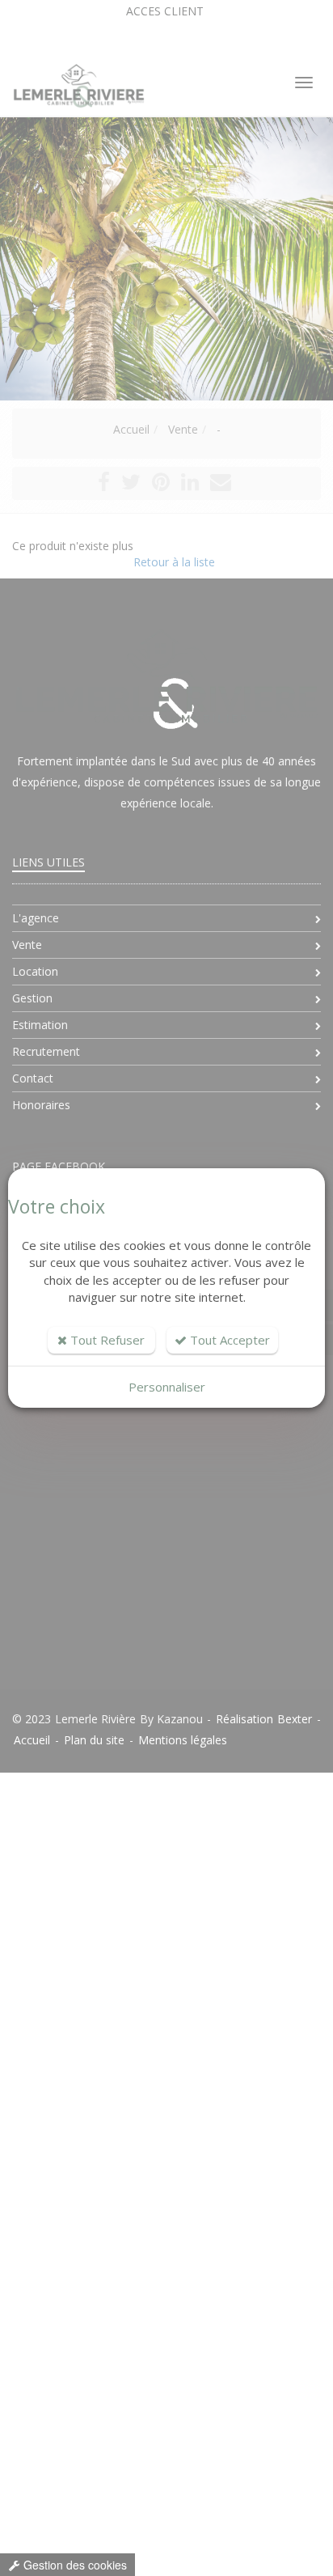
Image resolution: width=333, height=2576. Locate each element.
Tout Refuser (106, 1340)
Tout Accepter (228, 1340)
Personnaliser (167, 1387)
